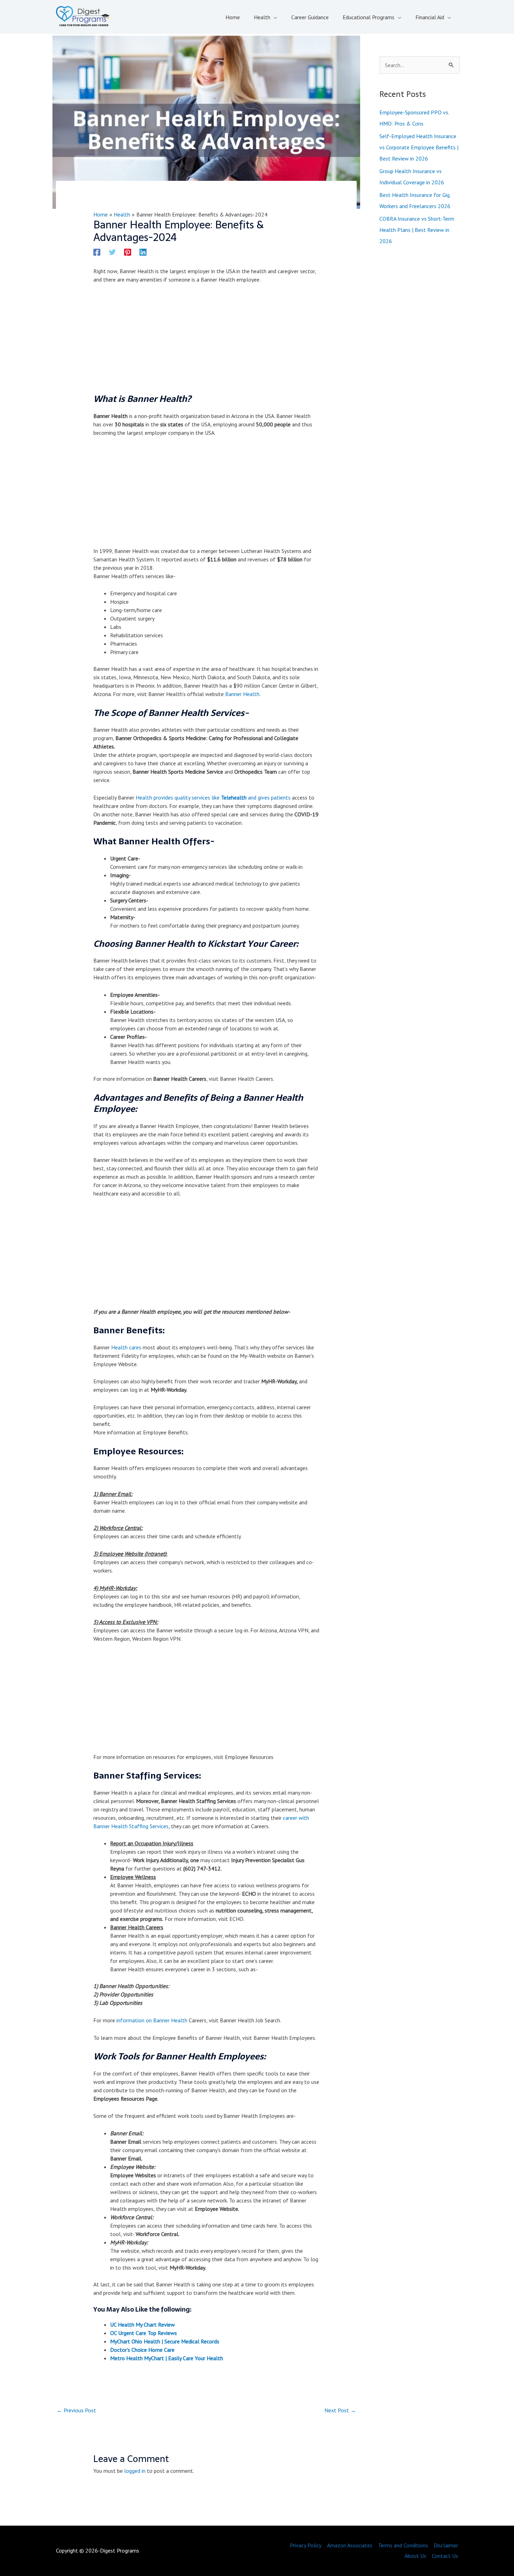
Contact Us (445, 2556)
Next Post (340, 2410)
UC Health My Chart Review (142, 2325)
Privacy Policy (306, 2545)
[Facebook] (97, 252)
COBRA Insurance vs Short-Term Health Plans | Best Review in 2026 (417, 230)
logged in (135, 2471)
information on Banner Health (152, 2020)
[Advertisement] (206, 341)
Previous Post (76, 2410)
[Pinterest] (128, 252)
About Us (415, 2556)
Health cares (126, 1347)
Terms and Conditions (403, 2545)
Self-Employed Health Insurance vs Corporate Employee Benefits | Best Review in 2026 (419, 147)
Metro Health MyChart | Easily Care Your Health (167, 2358)
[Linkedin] (143, 252)
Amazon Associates (350, 2545)
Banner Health (242, 694)
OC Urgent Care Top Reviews (144, 2333)
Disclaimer (446, 2545)
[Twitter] (112, 252)
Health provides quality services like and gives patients (213, 797)
